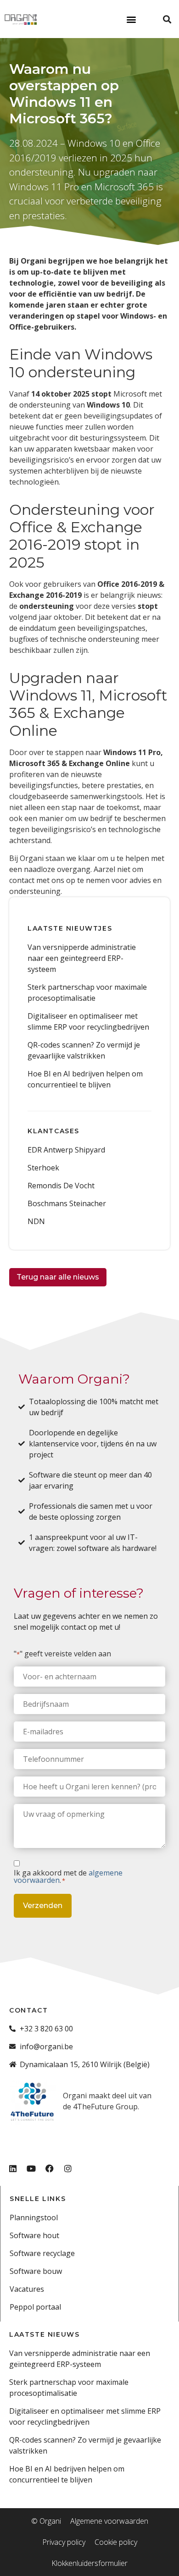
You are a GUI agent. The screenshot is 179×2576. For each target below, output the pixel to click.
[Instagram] (68, 2168)
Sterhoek (43, 1168)
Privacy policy (64, 2542)
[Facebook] (50, 2168)
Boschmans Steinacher (67, 1203)
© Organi (46, 2521)
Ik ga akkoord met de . (68, 1876)
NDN (36, 1221)
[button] (131, 19)
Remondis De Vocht (61, 1186)
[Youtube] (31, 2168)
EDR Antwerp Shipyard (66, 1150)
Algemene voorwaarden (109, 2521)
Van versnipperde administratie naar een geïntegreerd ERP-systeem (82, 958)
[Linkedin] (13, 2168)
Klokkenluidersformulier (89, 2563)
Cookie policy (116, 2542)
